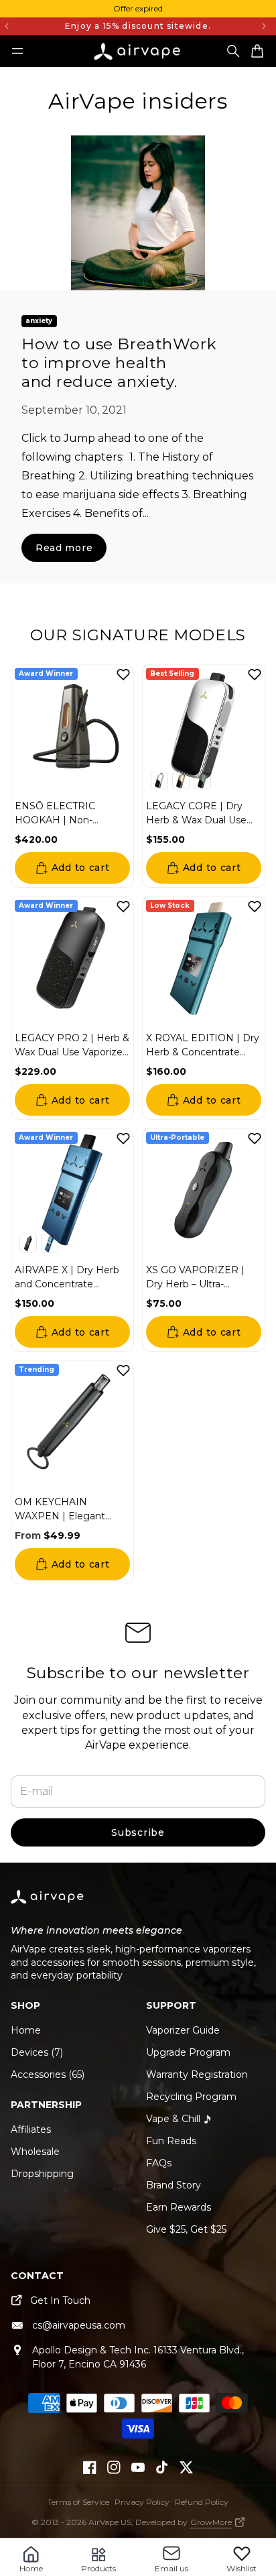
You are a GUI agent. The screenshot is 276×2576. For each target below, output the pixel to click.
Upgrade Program (188, 2052)
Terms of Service (78, 2502)
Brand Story (174, 2185)
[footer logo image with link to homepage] (48, 1905)
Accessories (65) (48, 2074)
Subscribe (138, 1832)
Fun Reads (171, 2141)
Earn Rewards (179, 2207)
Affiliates (31, 2129)
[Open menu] (17, 51)
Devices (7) (37, 2052)
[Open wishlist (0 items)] (242, 2553)
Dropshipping (42, 2174)
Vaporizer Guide (183, 2030)
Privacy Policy (142, 2502)
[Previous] (22, 26)
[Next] (264, 26)
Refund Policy (202, 2502)
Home (26, 2030)
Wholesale (35, 2152)
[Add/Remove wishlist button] (123, 675)
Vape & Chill (173, 2119)
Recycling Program (191, 2097)
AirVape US (110, 2522)
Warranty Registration (197, 2074)
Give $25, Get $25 (186, 2229)
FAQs (159, 2163)
